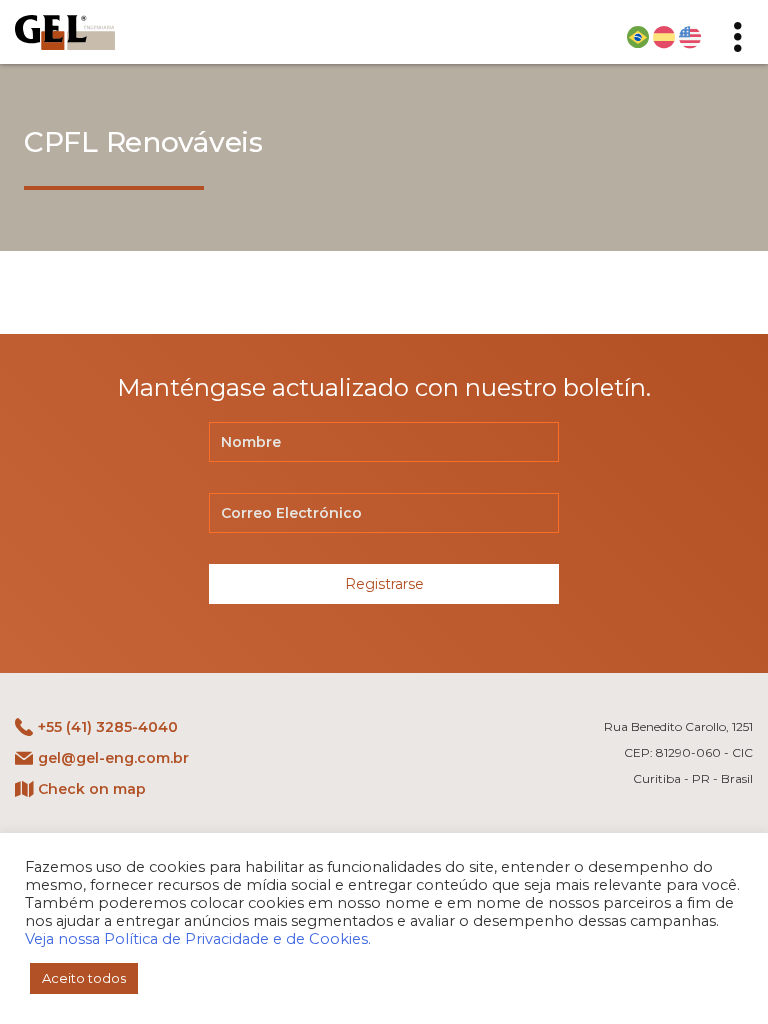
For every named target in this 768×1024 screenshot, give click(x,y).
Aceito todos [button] (84, 978)
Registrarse (384, 584)
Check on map (92, 789)
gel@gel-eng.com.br (113, 758)
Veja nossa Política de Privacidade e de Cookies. (198, 939)
